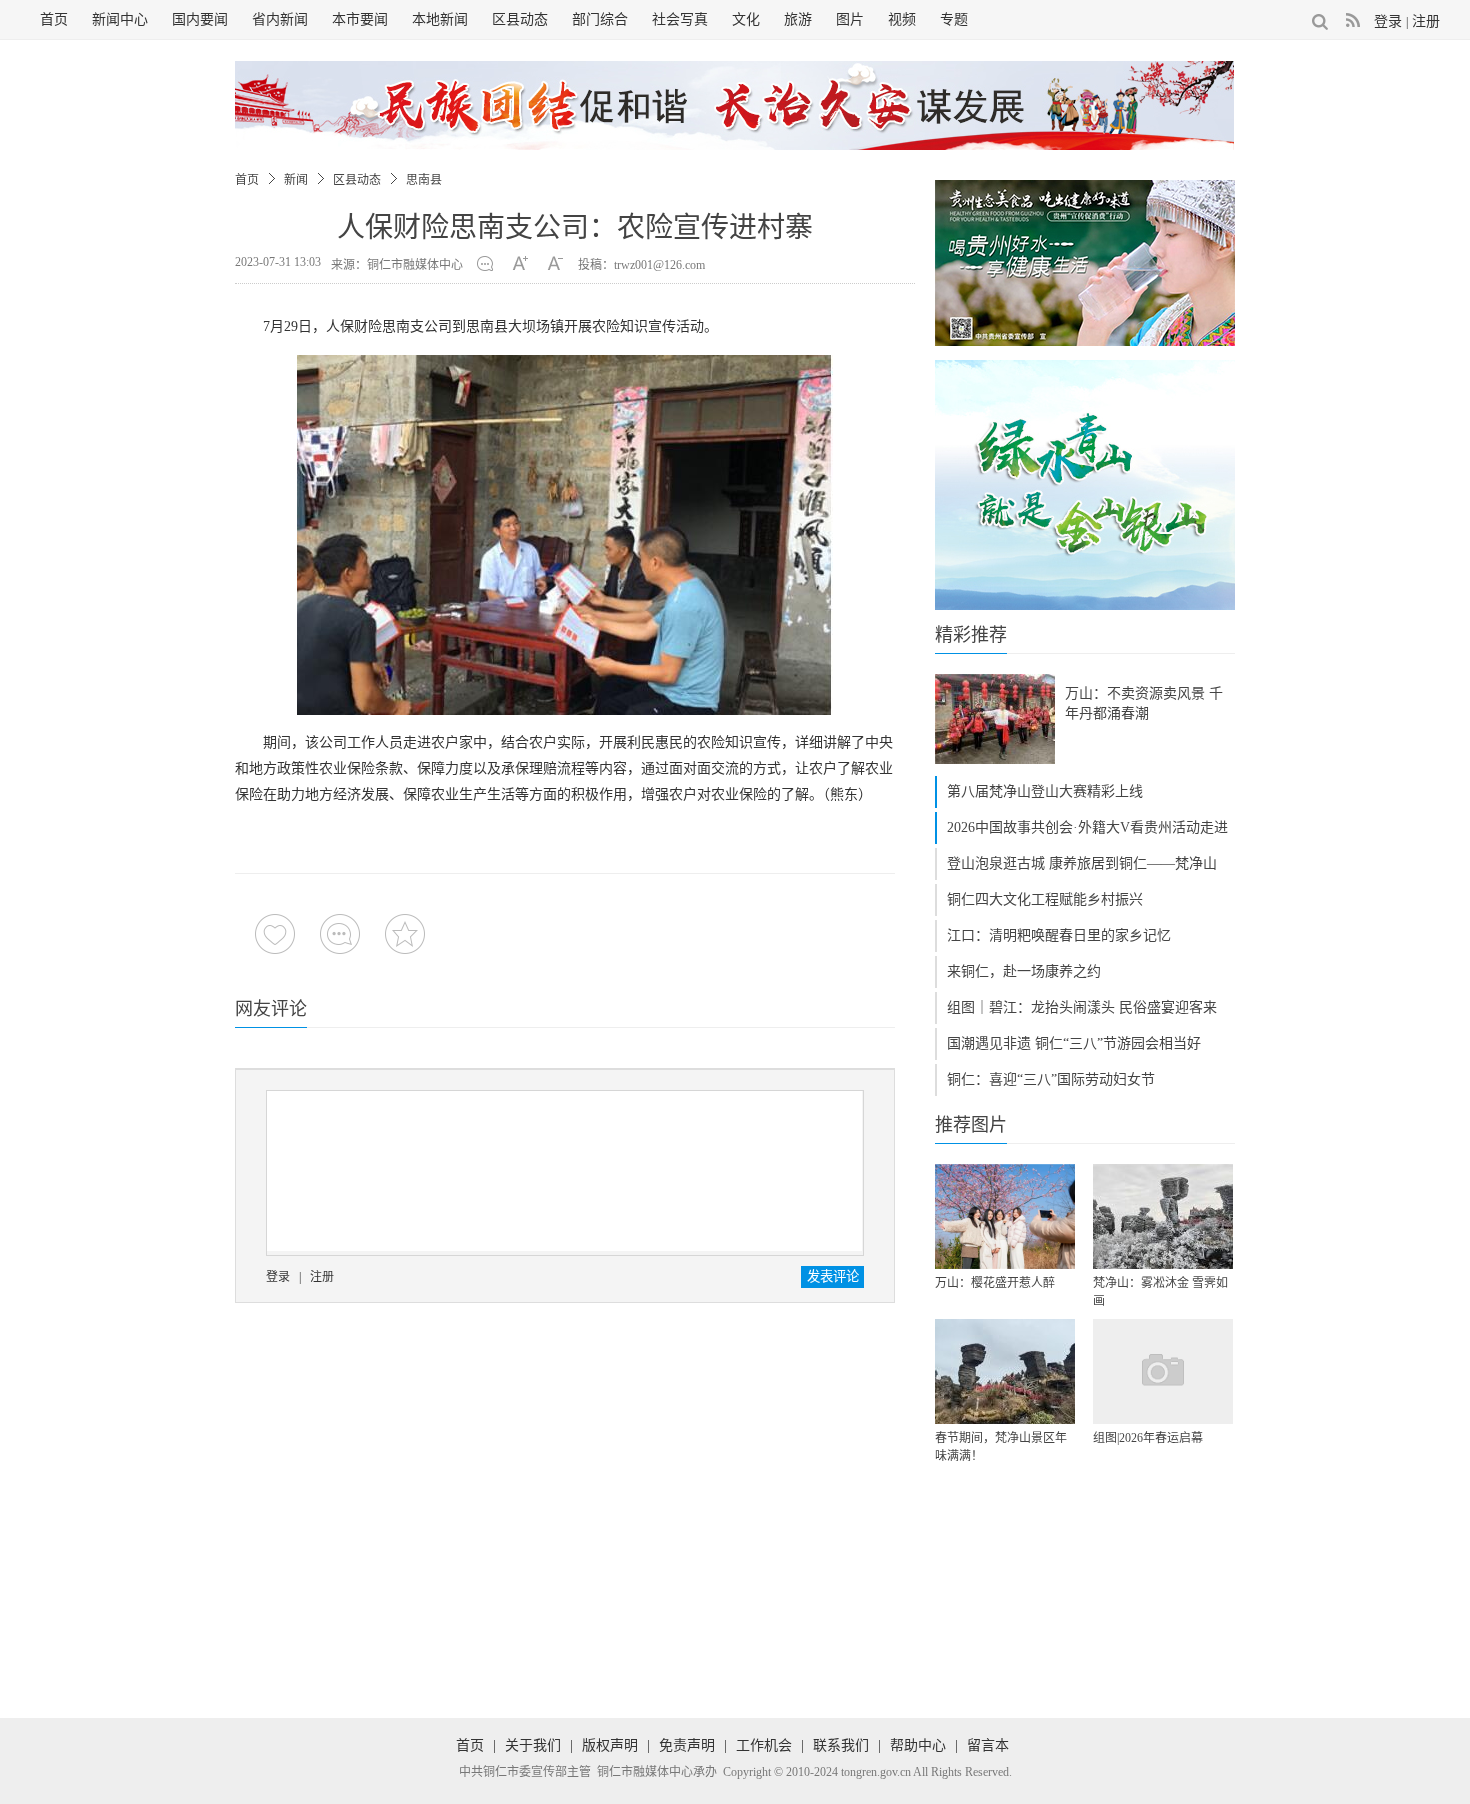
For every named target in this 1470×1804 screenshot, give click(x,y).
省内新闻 (280, 19)
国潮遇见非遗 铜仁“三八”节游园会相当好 (1074, 1043)
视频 (902, 19)
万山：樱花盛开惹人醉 (995, 1283)
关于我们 (533, 1745)
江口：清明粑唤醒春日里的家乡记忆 (1059, 935)
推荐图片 (971, 1125)
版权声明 (610, 1745)
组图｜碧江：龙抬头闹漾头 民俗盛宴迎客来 (1082, 1007)
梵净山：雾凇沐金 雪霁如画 (1160, 1292)
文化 (746, 19)
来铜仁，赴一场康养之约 (1024, 971)
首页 (54, 19)
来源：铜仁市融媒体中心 (397, 265)
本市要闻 (360, 19)
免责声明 (687, 1745)
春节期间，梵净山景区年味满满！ (1001, 1447)
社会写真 (680, 19)
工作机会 (764, 1745)
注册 (1426, 21)
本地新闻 (440, 19)
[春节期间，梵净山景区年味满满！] (1005, 1371)
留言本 (988, 1745)
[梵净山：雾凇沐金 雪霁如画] (1163, 1216)
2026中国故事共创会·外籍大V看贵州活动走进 (1087, 827)
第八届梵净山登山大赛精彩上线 (1045, 791)
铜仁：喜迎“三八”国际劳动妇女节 (1051, 1079)
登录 (1388, 21)
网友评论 (271, 1009)
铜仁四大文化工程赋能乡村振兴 (1045, 899)
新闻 (296, 180)
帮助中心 (918, 1745)
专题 (954, 19)
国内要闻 (200, 19)
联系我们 (841, 1745)
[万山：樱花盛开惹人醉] (1005, 1216)
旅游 (798, 19)
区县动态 (520, 19)
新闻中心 (120, 19)
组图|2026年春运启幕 (1148, 1438)
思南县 (424, 180)
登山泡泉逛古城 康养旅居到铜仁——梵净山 (1082, 863)
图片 (850, 19)
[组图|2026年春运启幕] (1163, 1371)
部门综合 (600, 19)
